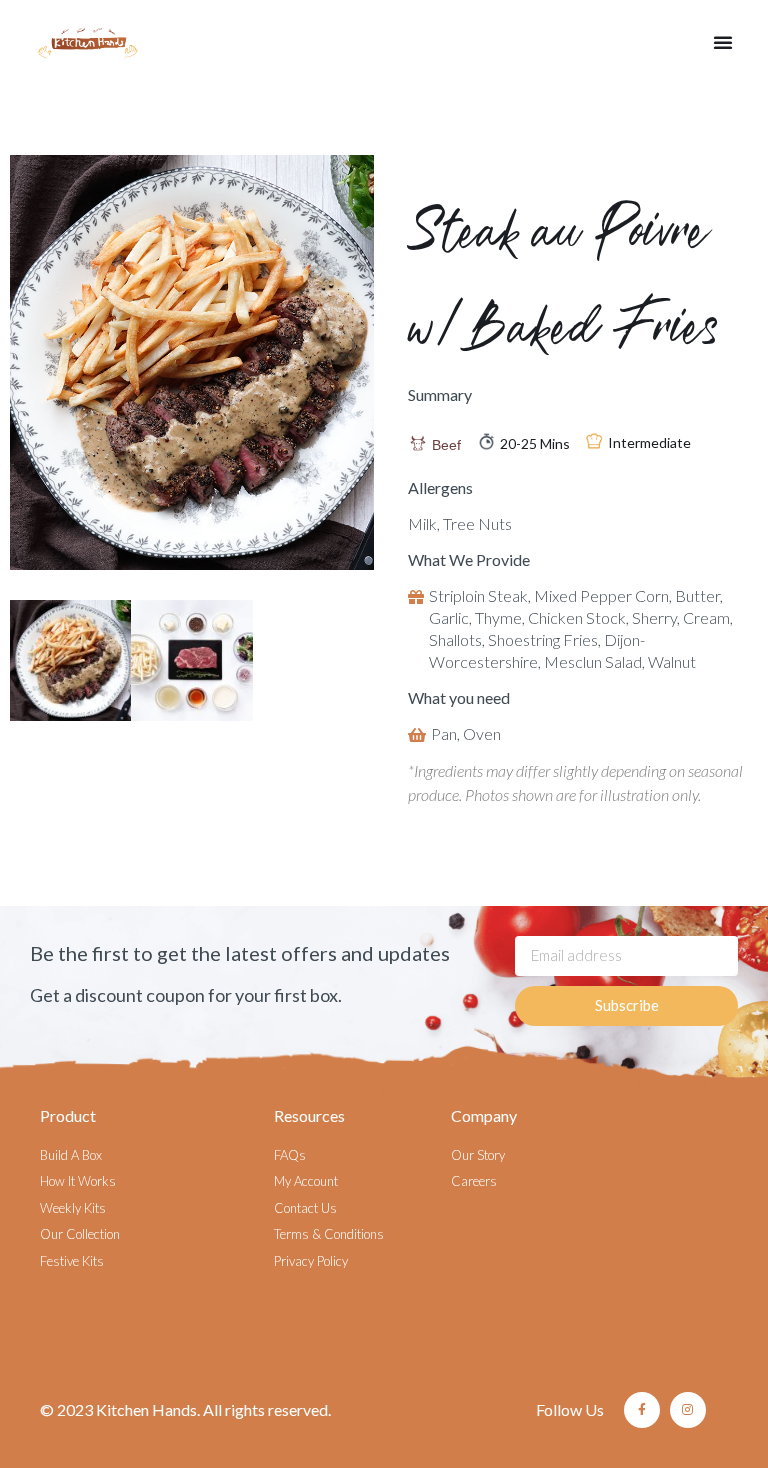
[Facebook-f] (642, 1410)
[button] (723, 42)
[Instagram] (688, 1410)
